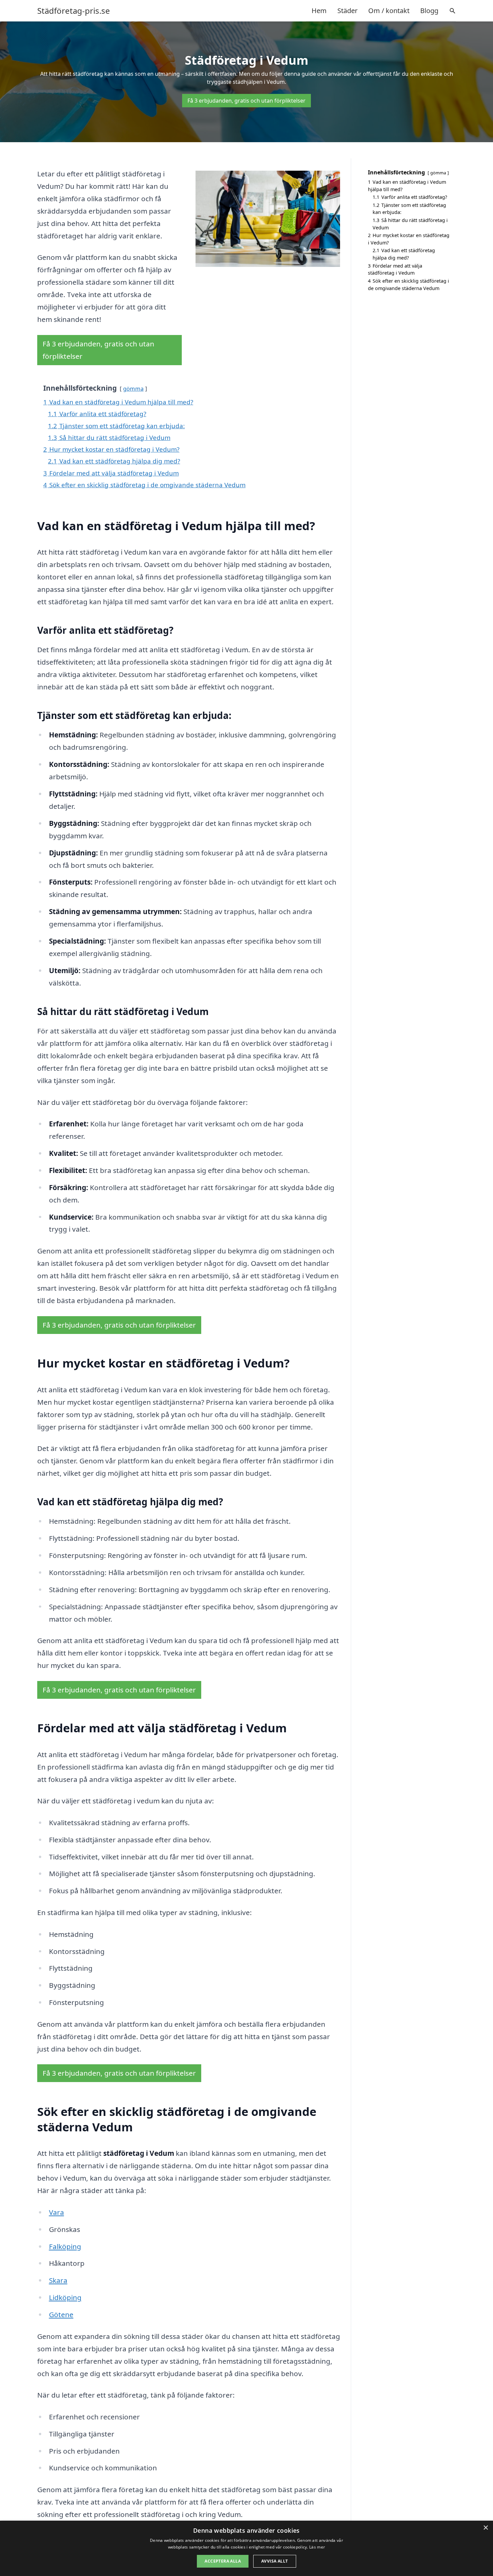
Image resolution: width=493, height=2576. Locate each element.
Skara (58, 2280)
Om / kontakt (389, 11)
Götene (61, 2314)
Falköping (65, 2246)
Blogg (429, 11)
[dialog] (246, 2548)
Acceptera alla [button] (223, 2561)
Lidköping (65, 2297)
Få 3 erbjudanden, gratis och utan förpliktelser (246, 101)
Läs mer (317, 2547)
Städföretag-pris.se (74, 11)
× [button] (485, 2528)
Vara (57, 2212)
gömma (133, 388)
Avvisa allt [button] (275, 2561)
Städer (347, 11)
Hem (319, 11)
